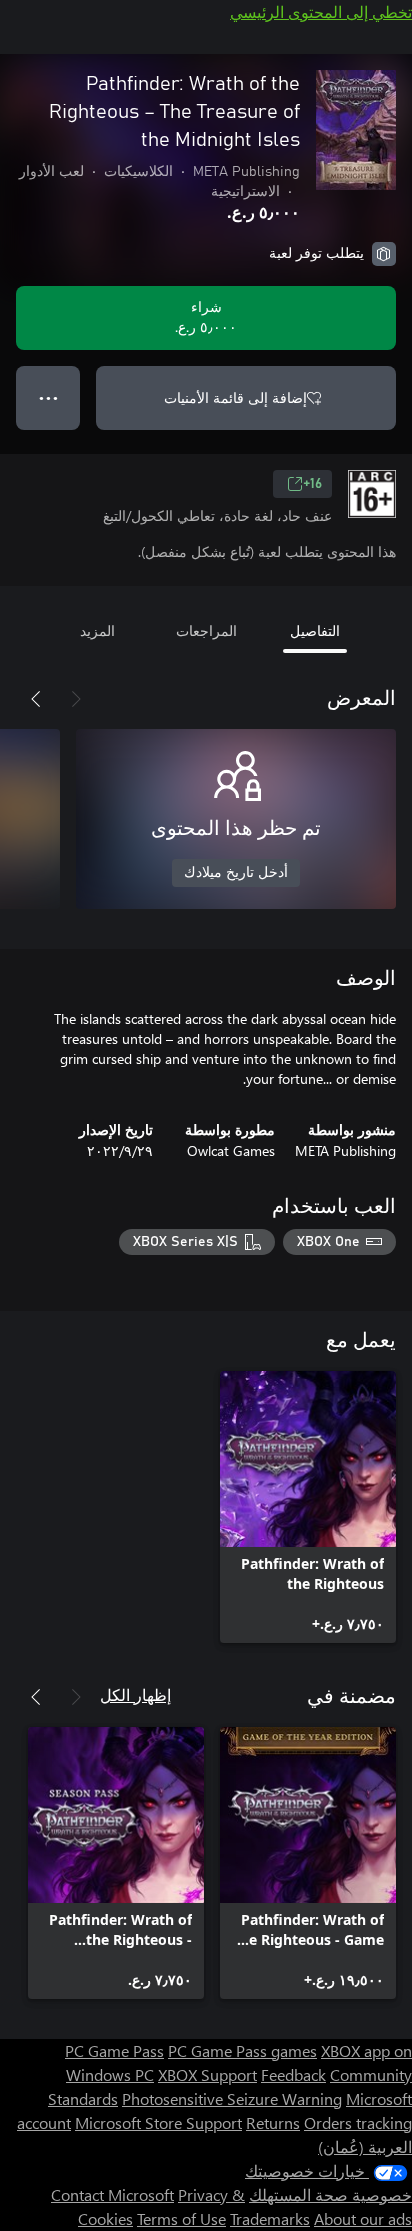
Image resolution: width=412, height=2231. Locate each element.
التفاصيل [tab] (315, 630)
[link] (308, 1507)
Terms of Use (181, 2218)
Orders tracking (358, 2122)
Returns (273, 2122)
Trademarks (270, 2218)
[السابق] (76, 699)
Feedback (293, 2074)
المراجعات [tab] (206, 630)
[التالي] (36, 699)
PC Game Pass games (242, 2050)
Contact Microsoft (112, 2194)
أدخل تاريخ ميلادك (236, 873)
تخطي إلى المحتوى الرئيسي (321, 11)
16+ (312, 484)
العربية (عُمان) (365, 2146)
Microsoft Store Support (158, 2122)
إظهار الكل (135, 1694)
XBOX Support (207, 2074)
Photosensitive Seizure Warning (232, 2098)
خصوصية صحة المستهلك (330, 2194)
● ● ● (48, 397)
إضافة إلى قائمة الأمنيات (235, 397)
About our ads (363, 2218)
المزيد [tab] (97, 630)
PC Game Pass (114, 2050)
